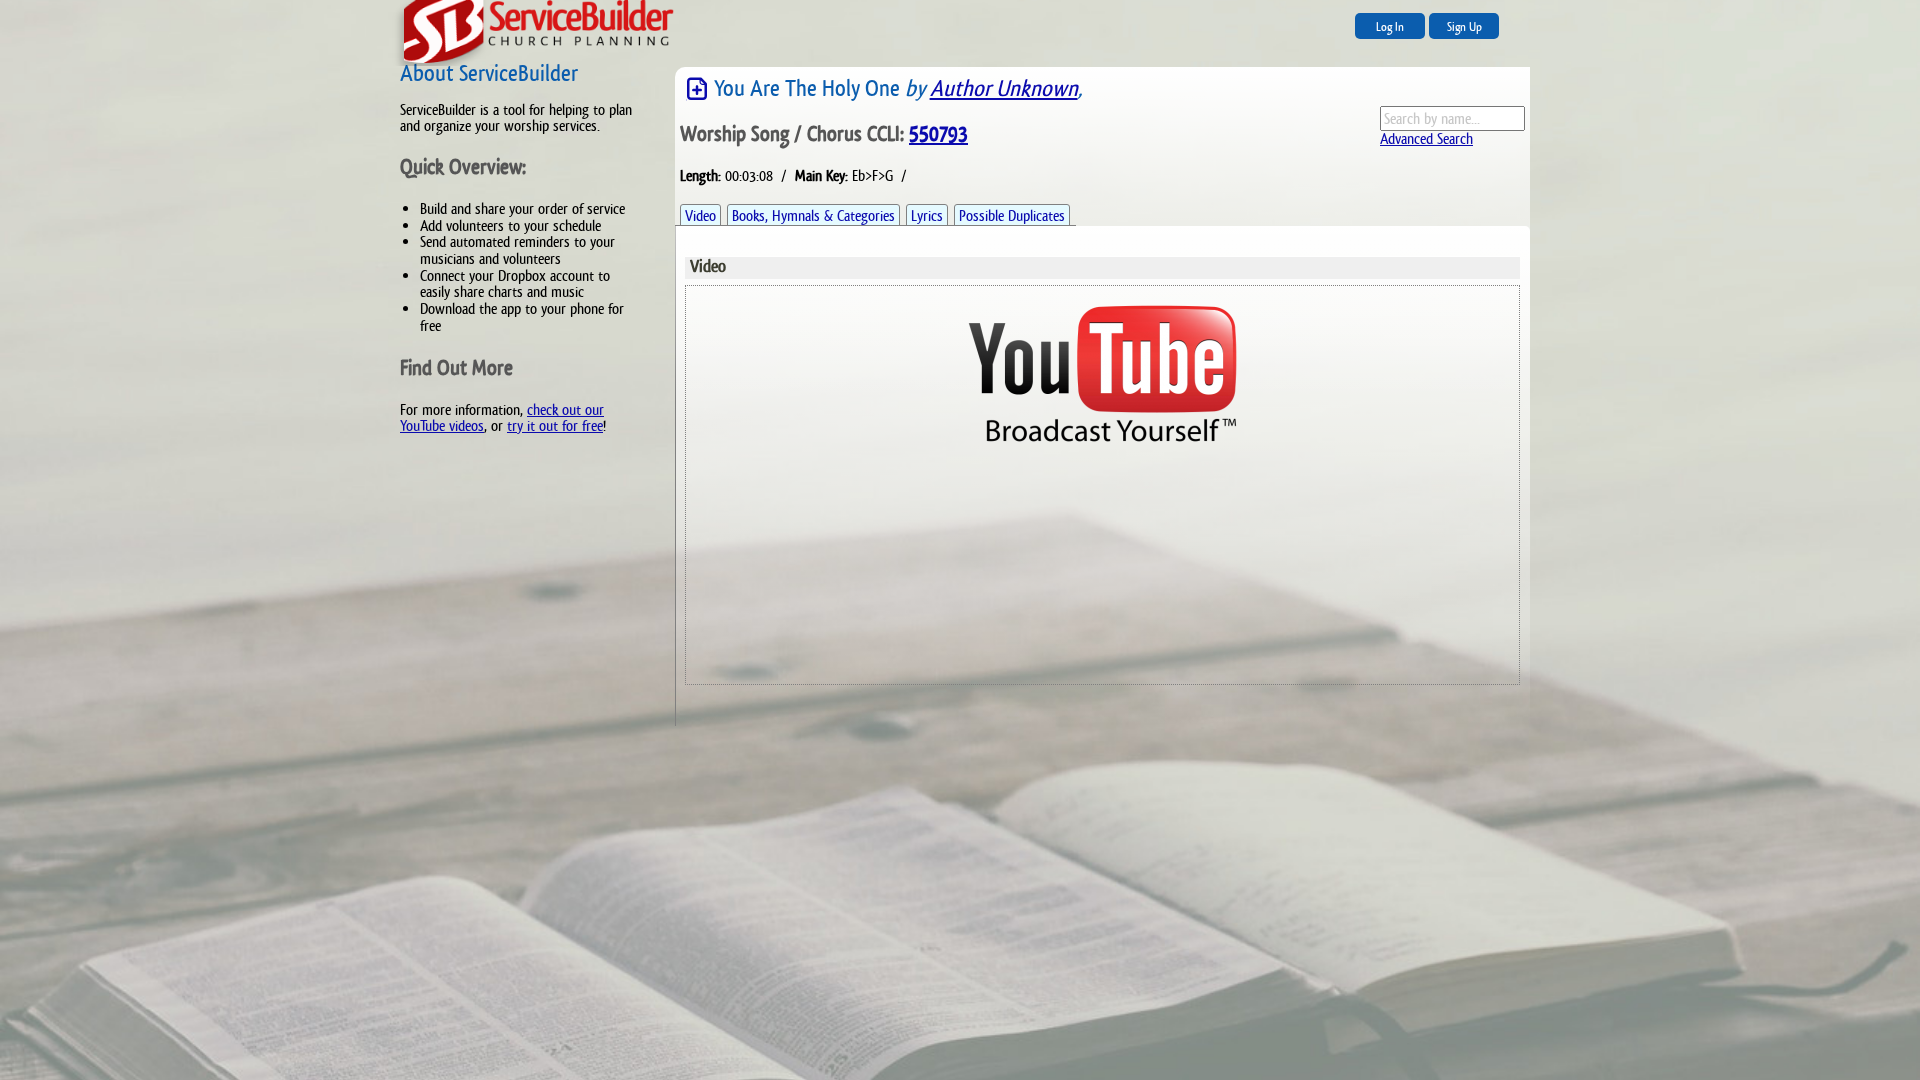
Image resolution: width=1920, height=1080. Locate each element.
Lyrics (927, 215)
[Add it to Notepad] (697, 89)
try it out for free (555, 425)
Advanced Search (1426, 138)
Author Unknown (1004, 88)
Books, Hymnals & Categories (813, 215)
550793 (938, 134)
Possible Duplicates (1012, 215)
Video (700, 215)
